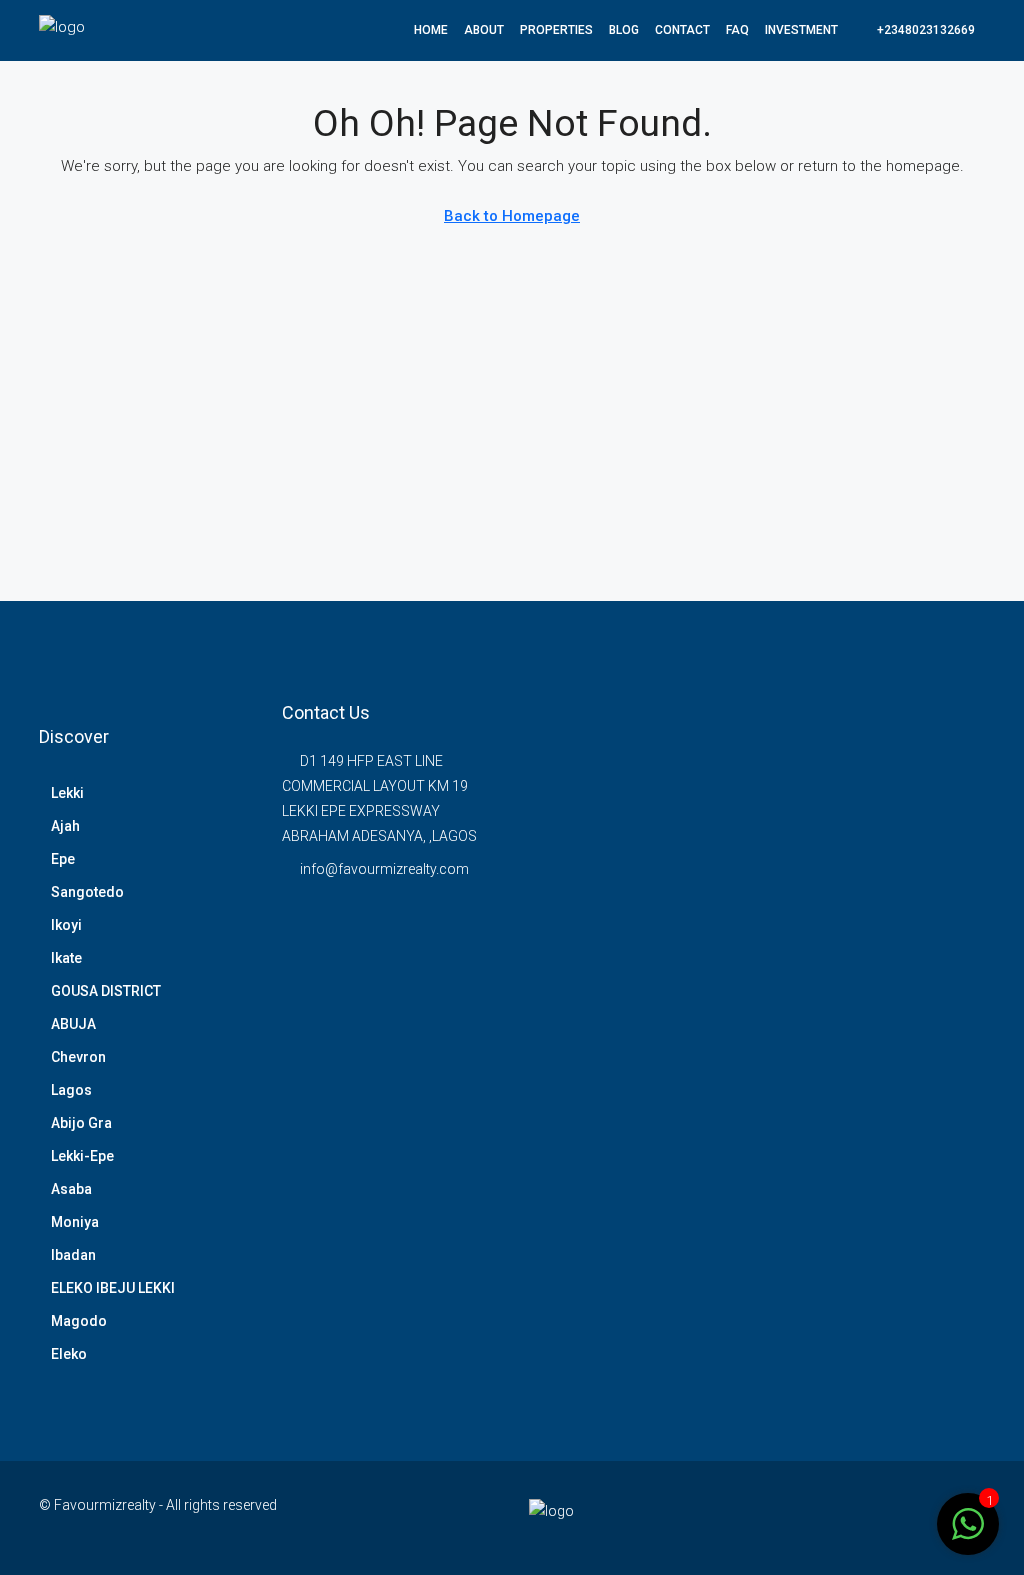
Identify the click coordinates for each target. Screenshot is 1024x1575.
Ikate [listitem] (66, 958)
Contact (682, 30)
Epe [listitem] (63, 859)
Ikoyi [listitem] (66, 925)
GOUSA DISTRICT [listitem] (106, 991)
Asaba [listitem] (71, 1189)
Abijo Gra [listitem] (81, 1123)
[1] (968, 1523)
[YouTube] (932, 1517)
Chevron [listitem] (78, 1057)
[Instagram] (897, 1517)
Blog (624, 30)
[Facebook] (862, 1517)
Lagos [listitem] (71, 1090)
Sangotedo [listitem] (87, 892)
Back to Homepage (512, 216)
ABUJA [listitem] (73, 1024)
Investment (801, 30)
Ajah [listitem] (65, 826)
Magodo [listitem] (79, 1321)
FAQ (737, 30)
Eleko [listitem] (69, 1354)
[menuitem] (915, 30)
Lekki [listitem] (67, 793)
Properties (556, 30)
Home (431, 30)
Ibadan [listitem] (73, 1255)
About (484, 30)
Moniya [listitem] (75, 1222)
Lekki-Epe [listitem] (82, 1156)
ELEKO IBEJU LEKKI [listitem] (113, 1288)
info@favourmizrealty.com (384, 869)
